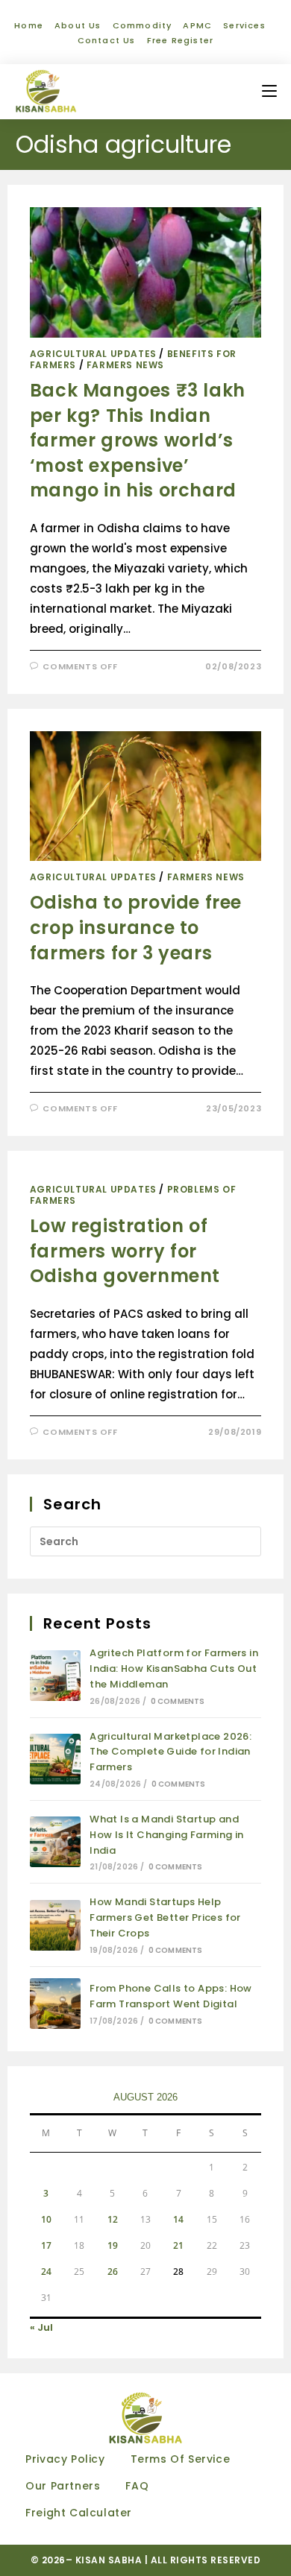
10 (46, 2219)
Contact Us (107, 40)
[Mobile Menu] (269, 91)
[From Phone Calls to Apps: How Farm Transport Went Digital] (55, 2004)
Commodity (143, 25)
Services (244, 25)
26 (113, 2272)
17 (46, 2245)
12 (113, 2219)
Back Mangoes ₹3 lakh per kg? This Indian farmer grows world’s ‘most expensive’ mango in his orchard (138, 440)
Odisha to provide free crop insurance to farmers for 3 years (136, 927)
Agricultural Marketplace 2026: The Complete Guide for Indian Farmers (170, 1752)
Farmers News (125, 365)
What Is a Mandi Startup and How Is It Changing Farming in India (167, 1835)
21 (178, 2245)
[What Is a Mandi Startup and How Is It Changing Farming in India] (55, 1842)
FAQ (137, 2486)
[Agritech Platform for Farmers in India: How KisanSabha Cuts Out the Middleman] (55, 1676)
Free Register (181, 40)
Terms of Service (181, 2459)
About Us (78, 25)
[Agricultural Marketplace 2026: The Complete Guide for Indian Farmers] (55, 1759)
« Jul (41, 2327)
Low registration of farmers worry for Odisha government (125, 1251)
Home (29, 25)
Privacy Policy (65, 2459)
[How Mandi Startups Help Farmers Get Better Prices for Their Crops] (55, 1925)
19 (113, 2245)
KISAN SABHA (110, 2560)
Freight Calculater (79, 2513)
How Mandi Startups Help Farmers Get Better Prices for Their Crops (165, 1917)
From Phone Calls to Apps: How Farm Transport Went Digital (171, 1996)
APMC (197, 25)
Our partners (63, 2486)
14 (178, 2219)
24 (46, 2272)
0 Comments (178, 1701)
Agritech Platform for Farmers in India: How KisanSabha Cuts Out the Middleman (174, 1669)
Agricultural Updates (93, 354)
